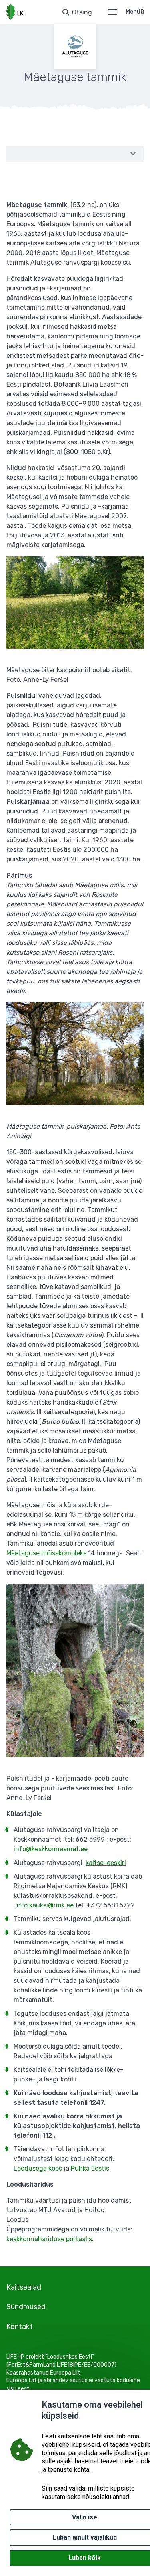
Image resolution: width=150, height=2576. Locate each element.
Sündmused (26, 2307)
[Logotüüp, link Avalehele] (15, 12)
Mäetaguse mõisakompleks (46, 1553)
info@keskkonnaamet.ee (51, 1849)
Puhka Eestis (90, 2168)
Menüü (135, 12)
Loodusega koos (39, 2168)
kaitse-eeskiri (106, 1863)
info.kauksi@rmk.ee (44, 1905)
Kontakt (20, 2327)
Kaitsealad (24, 2287)
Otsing (82, 12)
